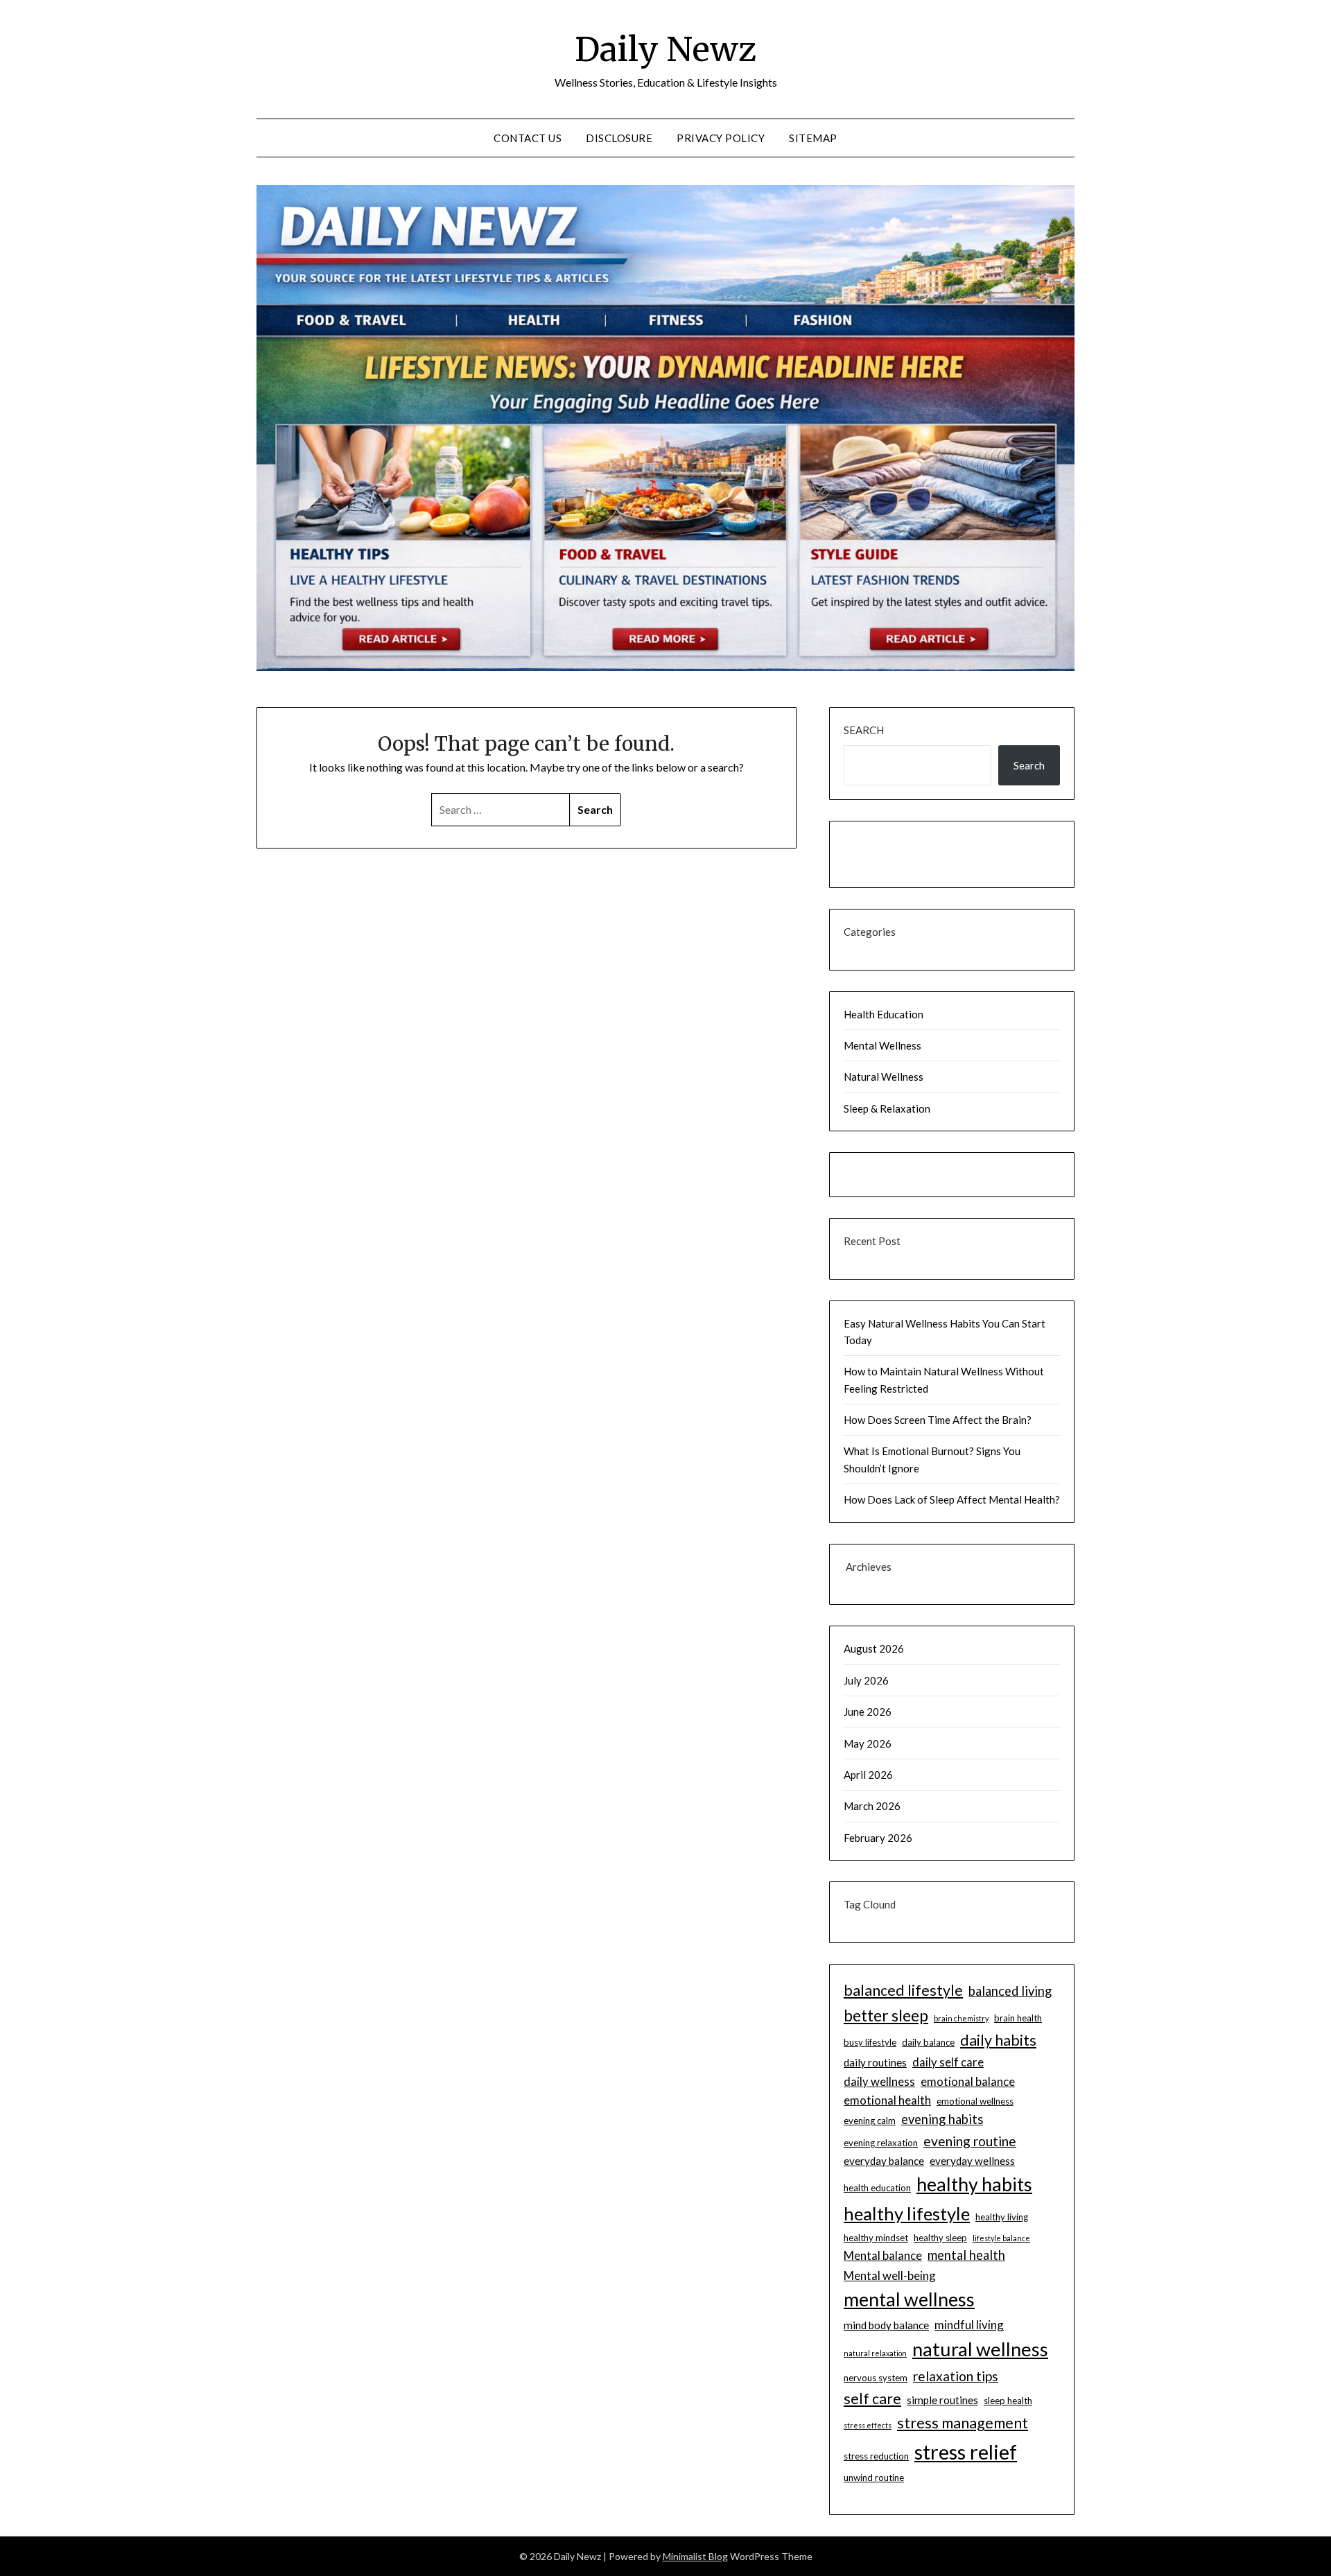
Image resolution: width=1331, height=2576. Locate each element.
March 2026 (872, 1806)
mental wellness (909, 2299)
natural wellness (980, 2349)
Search (864, 730)
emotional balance (968, 2081)
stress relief (966, 2452)
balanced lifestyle (903, 1990)
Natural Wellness (884, 1077)
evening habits (942, 2119)
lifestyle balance (1001, 2238)
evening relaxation (881, 2143)
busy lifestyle (870, 2042)
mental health (966, 2255)
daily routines (875, 2062)
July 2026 (866, 1680)
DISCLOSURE (619, 138)
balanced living (1010, 1991)
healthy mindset (876, 2238)
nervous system (876, 2378)
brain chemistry (961, 2018)
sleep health (1008, 2401)
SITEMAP (813, 138)
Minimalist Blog (695, 2556)
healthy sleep (940, 2238)
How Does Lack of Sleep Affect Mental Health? (952, 1499)
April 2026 (868, 1775)
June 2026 (868, 1712)
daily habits (998, 2040)
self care (872, 2399)
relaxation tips (956, 2376)
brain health (1018, 2018)
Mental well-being (890, 2275)
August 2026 (874, 1648)
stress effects (868, 2425)
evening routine (970, 2141)
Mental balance (883, 2255)
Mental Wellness (882, 1045)
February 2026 (878, 1838)
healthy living (1002, 2217)
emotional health (887, 2100)
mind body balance (886, 2325)
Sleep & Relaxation (887, 1108)
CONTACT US (528, 138)
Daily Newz (665, 49)
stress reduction (876, 2456)
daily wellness (879, 2081)
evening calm (870, 2121)
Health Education (884, 1014)
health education (877, 2188)
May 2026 (868, 1743)
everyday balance (884, 2161)
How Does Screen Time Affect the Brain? (938, 1420)
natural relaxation (875, 2353)
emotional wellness (975, 2101)
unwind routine (874, 2478)
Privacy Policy (721, 138)
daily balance (928, 2042)
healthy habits (974, 2184)
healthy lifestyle (907, 2213)
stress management (963, 2423)
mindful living (969, 2325)
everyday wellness (972, 2161)
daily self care (948, 2062)
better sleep (886, 2015)
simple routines (942, 2400)
